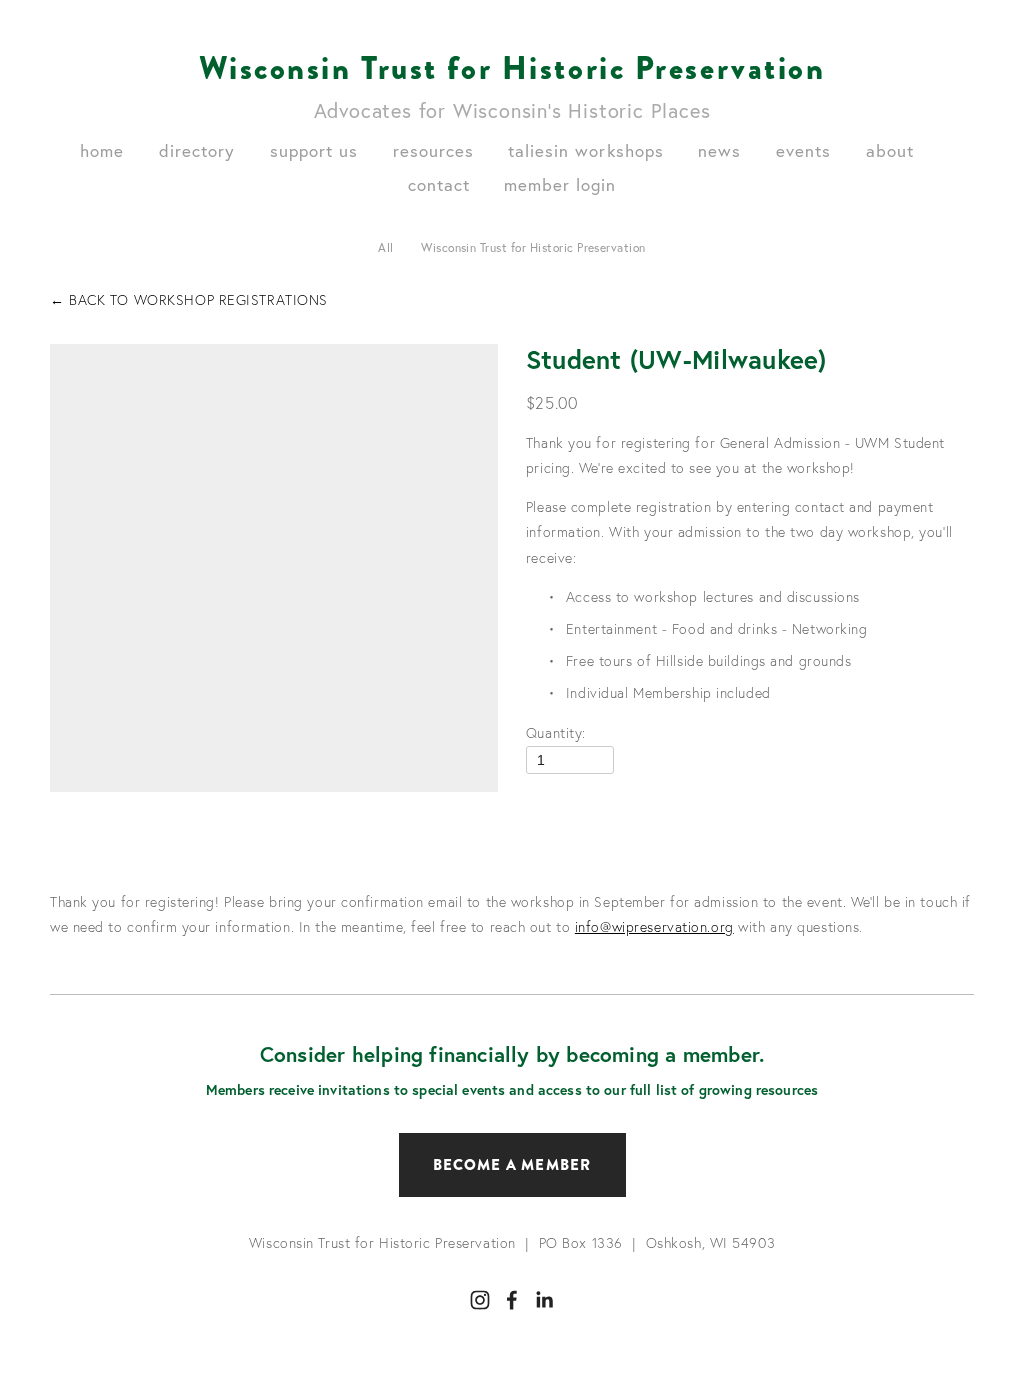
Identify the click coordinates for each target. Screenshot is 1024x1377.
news (719, 150)
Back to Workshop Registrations (189, 300)
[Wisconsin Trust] (480, 1300)
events (803, 150)
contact (439, 184)
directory (197, 150)
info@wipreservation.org (654, 927)
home (102, 150)
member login (560, 184)
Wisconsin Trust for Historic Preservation (512, 68)
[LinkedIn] (544, 1300)
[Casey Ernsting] (512, 1300)
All (385, 247)
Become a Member (512, 1165)
